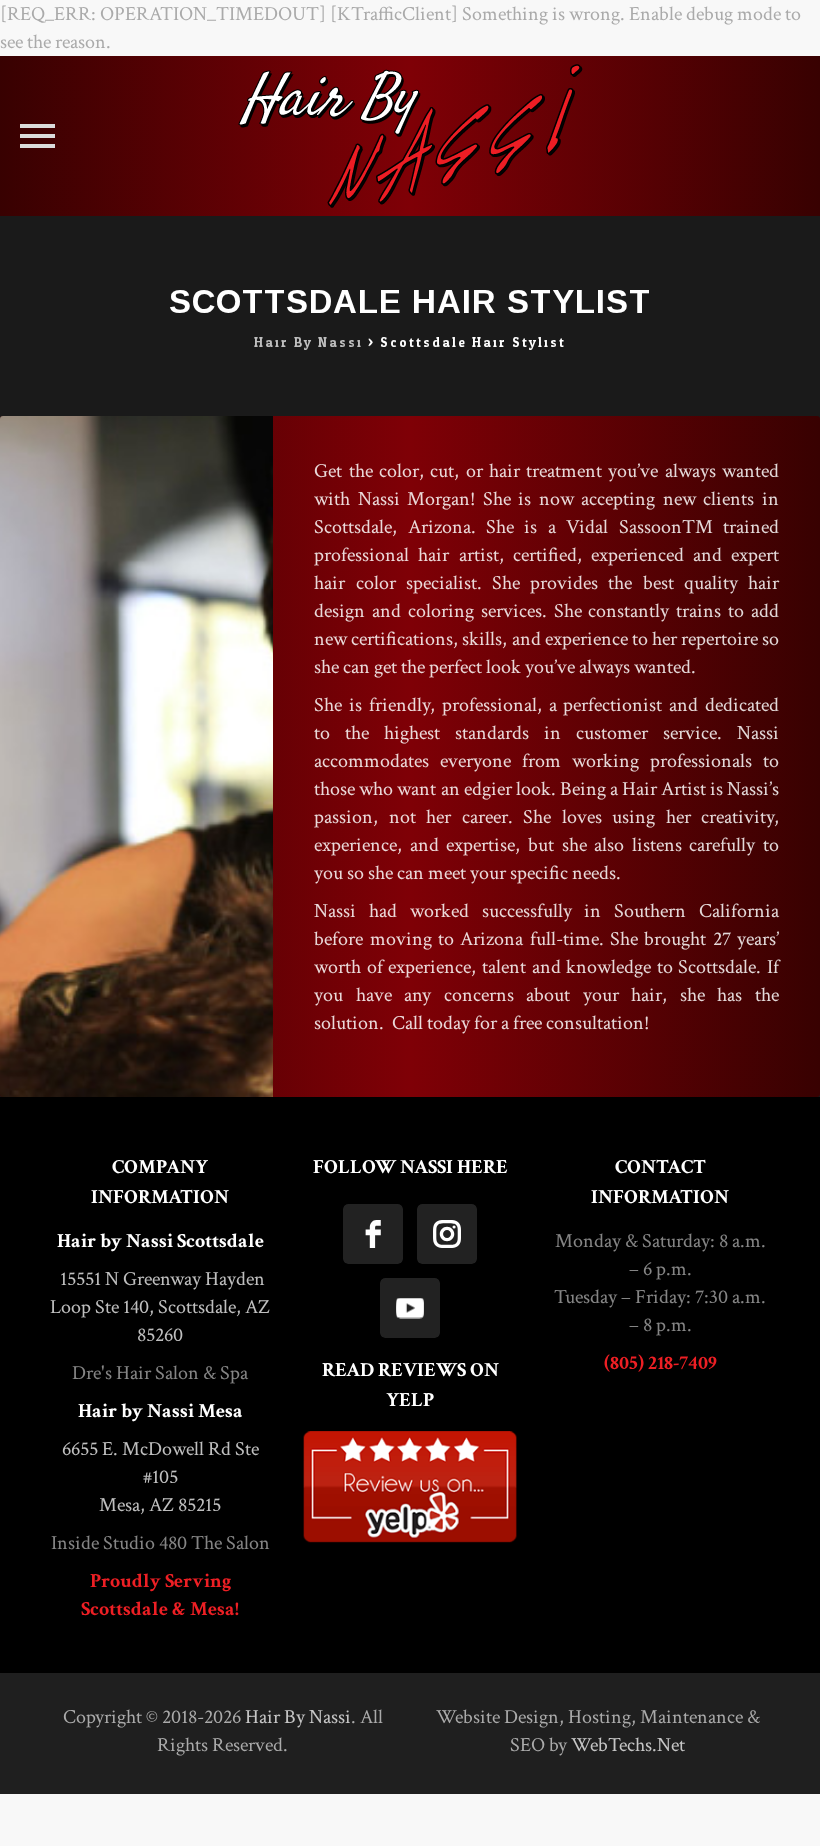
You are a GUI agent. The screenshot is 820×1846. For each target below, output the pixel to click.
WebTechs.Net (628, 1745)
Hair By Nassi (298, 1717)
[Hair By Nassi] (410, 136)
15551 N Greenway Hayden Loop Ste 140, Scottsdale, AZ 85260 (160, 1307)
